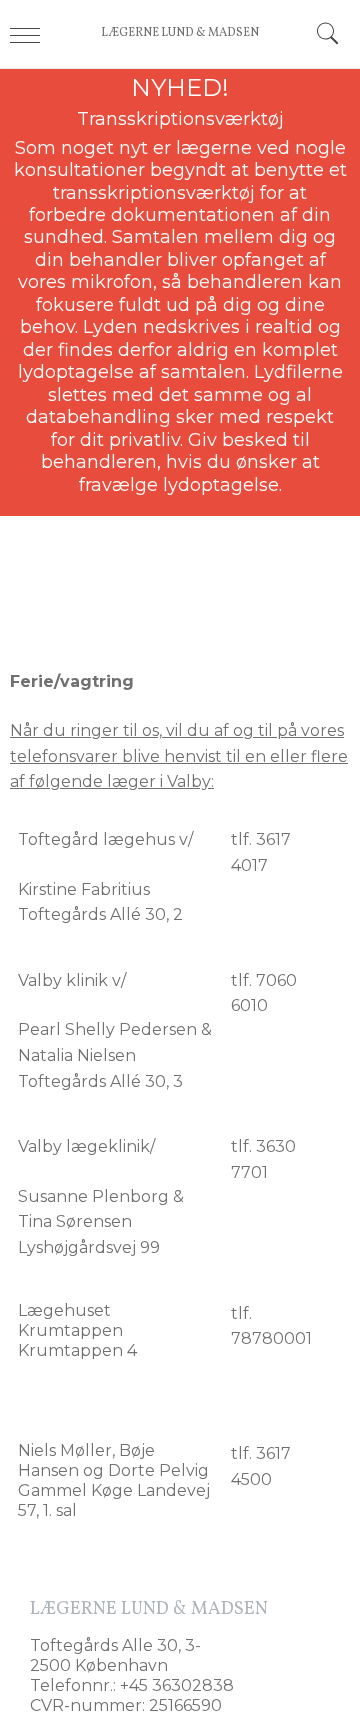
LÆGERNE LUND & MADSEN (180, 33)
